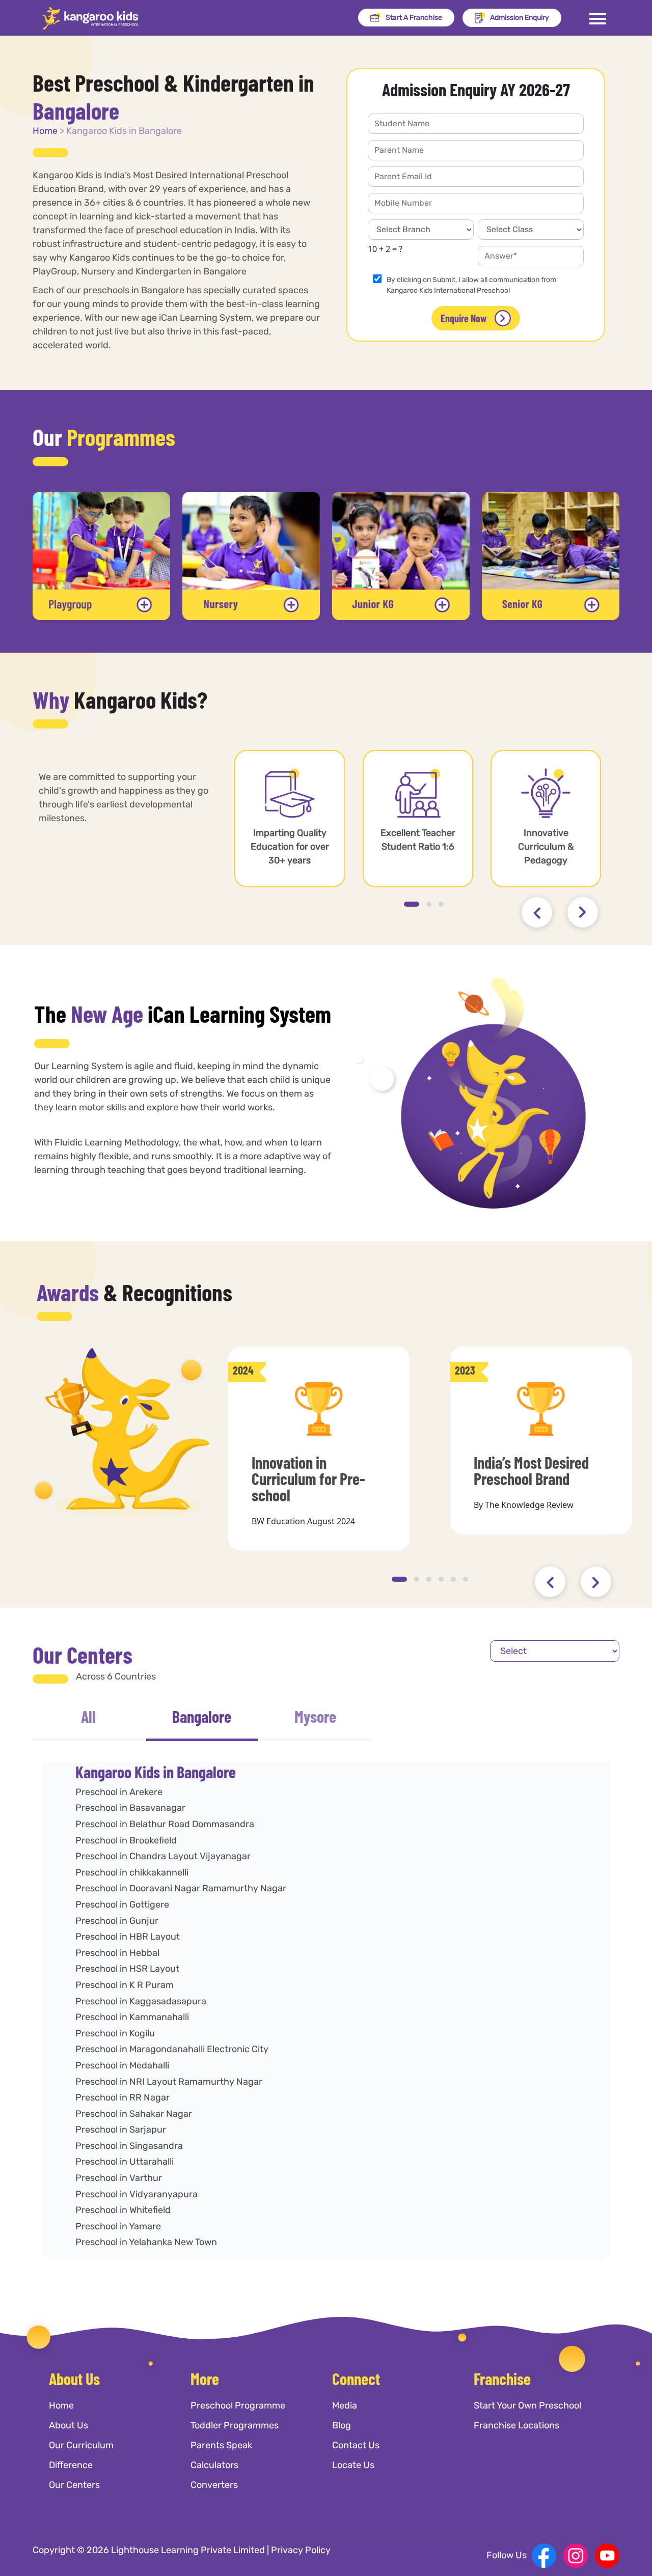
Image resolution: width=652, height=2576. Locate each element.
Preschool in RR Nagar (123, 2097)
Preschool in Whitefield (123, 2210)
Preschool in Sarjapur (121, 2130)
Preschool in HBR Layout (128, 1937)
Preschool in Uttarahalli (125, 2162)
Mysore (315, 1716)
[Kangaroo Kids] (90, 18)
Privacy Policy (301, 2550)
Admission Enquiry (520, 18)
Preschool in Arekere (119, 1792)
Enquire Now (464, 318)
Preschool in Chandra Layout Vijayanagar (163, 1856)
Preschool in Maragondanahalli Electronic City (172, 2049)
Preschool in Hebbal (117, 1953)
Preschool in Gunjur (117, 1921)
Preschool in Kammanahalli (132, 2017)
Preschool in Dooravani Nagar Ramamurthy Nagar (181, 1888)
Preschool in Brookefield (126, 1840)
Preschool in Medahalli (122, 2065)
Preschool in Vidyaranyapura (137, 2194)
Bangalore (202, 1716)
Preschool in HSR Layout (127, 1969)
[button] (412, 904)
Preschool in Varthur (119, 2178)
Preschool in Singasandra (129, 2146)
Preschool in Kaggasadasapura (141, 2001)
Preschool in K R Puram (125, 1985)
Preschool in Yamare (118, 2226)
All (88, 1716)
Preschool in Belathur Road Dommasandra (165, 1824)
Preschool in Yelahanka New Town (146, 2242)
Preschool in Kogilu (115, 2033)
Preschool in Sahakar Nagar (134, 2114)
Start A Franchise (414, 18)
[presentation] (537, 912)
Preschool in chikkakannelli (132, 1872)
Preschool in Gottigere (122, 1905)
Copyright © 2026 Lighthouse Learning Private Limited (149, 2550)
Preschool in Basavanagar (130, 1808)
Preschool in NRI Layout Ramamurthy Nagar (169, 2082)
